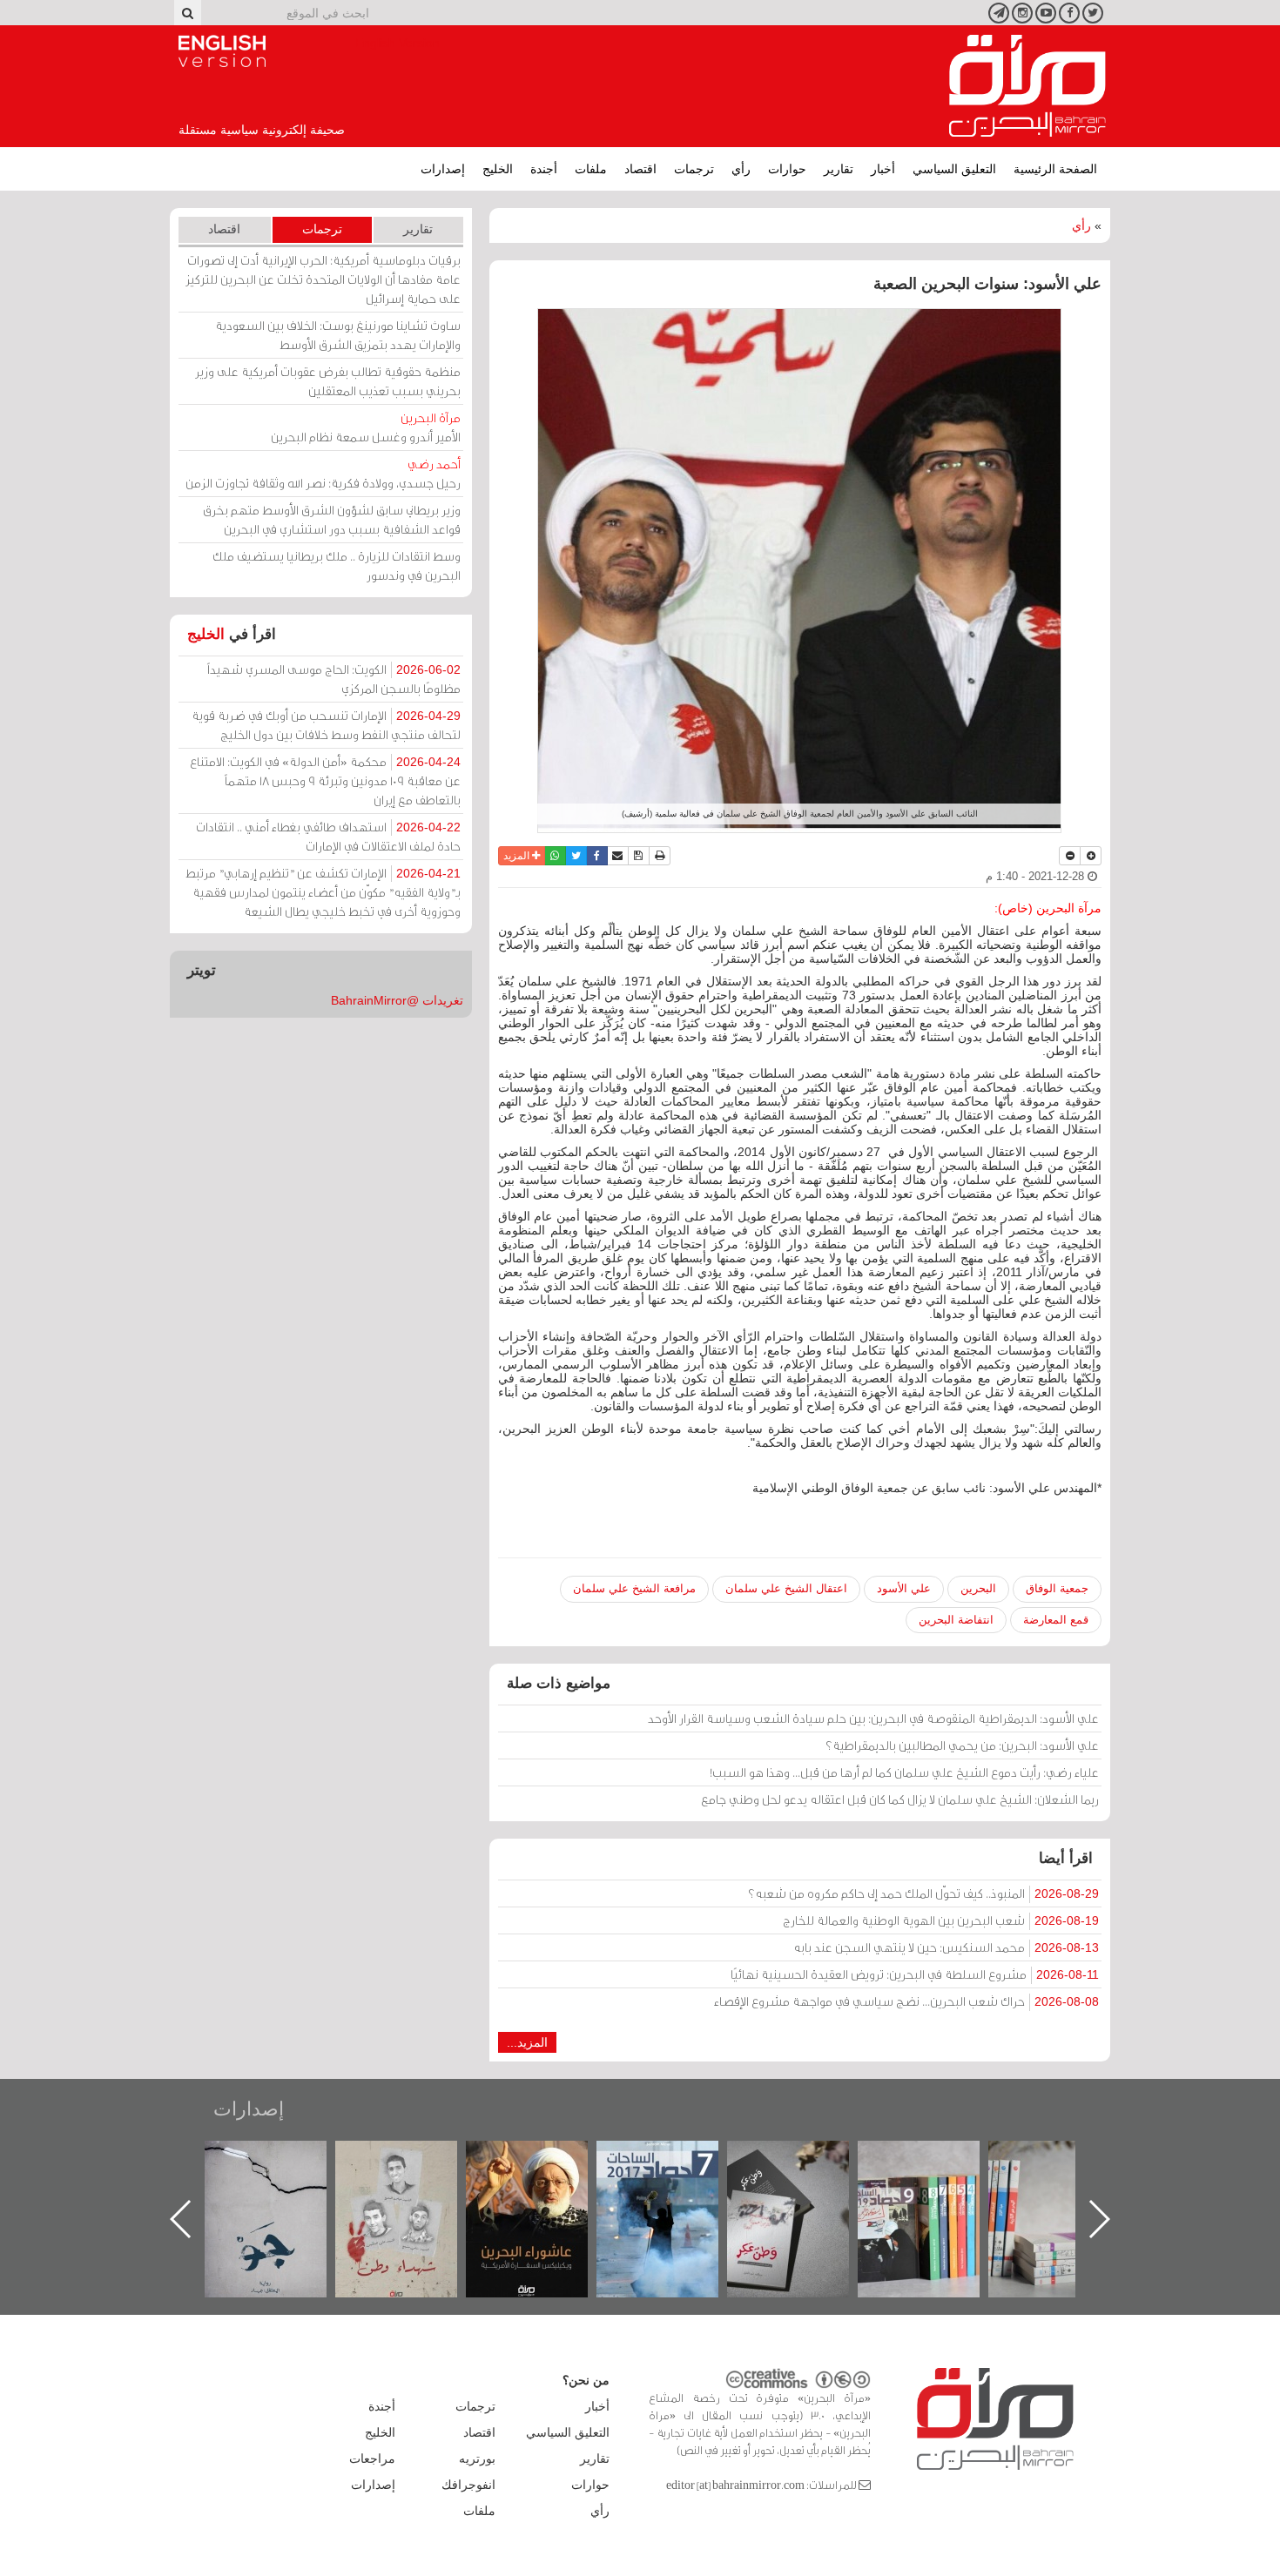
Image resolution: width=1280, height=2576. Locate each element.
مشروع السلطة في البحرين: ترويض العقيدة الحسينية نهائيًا (915, 1974)
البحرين (978, 1588)
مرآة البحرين (1027, 86)
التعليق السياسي (954, 169)
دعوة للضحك (283, 2159)
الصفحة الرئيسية (1055, 169)
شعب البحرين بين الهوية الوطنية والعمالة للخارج (941, 1920)
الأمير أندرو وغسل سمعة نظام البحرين (366, 427)
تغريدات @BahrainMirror (397, 1000)
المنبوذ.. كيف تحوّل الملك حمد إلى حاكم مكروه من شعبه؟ (923, 1893)
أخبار (883, 169)
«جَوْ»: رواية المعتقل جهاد (414, 2170)
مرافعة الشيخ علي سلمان (634, 1588)
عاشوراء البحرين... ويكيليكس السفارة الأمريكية (675, 2180)
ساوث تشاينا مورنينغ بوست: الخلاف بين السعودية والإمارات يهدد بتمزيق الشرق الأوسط (338, 335)
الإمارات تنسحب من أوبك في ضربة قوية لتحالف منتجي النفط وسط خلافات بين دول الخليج (326, 725)
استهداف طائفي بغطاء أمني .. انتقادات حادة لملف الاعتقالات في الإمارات (328, 836)
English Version (222, 51)
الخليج (498, 169)
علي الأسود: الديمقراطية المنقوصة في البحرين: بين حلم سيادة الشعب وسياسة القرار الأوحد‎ (873, 1718)
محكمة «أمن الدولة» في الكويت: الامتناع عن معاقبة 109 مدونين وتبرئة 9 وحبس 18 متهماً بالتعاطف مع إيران (325, 780)
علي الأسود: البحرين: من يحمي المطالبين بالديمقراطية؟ (962, 1745)
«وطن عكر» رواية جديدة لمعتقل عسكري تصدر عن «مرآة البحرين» (936, 2191)
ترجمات (694, 169)
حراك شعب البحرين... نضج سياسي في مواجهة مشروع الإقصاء (906, 2001)
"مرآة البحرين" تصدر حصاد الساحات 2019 (1067, 2180)
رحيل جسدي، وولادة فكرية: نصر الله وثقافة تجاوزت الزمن (323, 473)
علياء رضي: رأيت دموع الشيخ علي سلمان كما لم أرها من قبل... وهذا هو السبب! (904, 1772)
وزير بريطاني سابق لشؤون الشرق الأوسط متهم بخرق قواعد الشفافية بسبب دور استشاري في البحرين (332, 519)
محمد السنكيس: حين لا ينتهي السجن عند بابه (946, 1947)
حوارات (787, 169)
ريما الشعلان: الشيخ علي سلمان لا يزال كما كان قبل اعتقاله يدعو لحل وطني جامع (900, 1799)
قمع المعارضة (1056, 1620)
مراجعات (372, 2458)
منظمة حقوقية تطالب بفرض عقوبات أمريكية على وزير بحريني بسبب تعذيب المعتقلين (328, 381)
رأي (741, 169)
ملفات (591, 169)
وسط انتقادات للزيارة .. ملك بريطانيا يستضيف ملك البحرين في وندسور (337, 565)
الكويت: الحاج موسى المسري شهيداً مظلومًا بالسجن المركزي (334, 679)
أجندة (544, 169)
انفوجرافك (468, 2485)
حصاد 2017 (805, 2159)
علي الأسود (904, 1588)
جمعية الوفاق (1057, 1588)
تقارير (839, 169)
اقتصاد (640, 169)
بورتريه (477, 2458)
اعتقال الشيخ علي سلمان (786, 1588)
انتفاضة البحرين (956, 1620)
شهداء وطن (545, 2159)
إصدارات (443, 169)
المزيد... (527, 2042)
